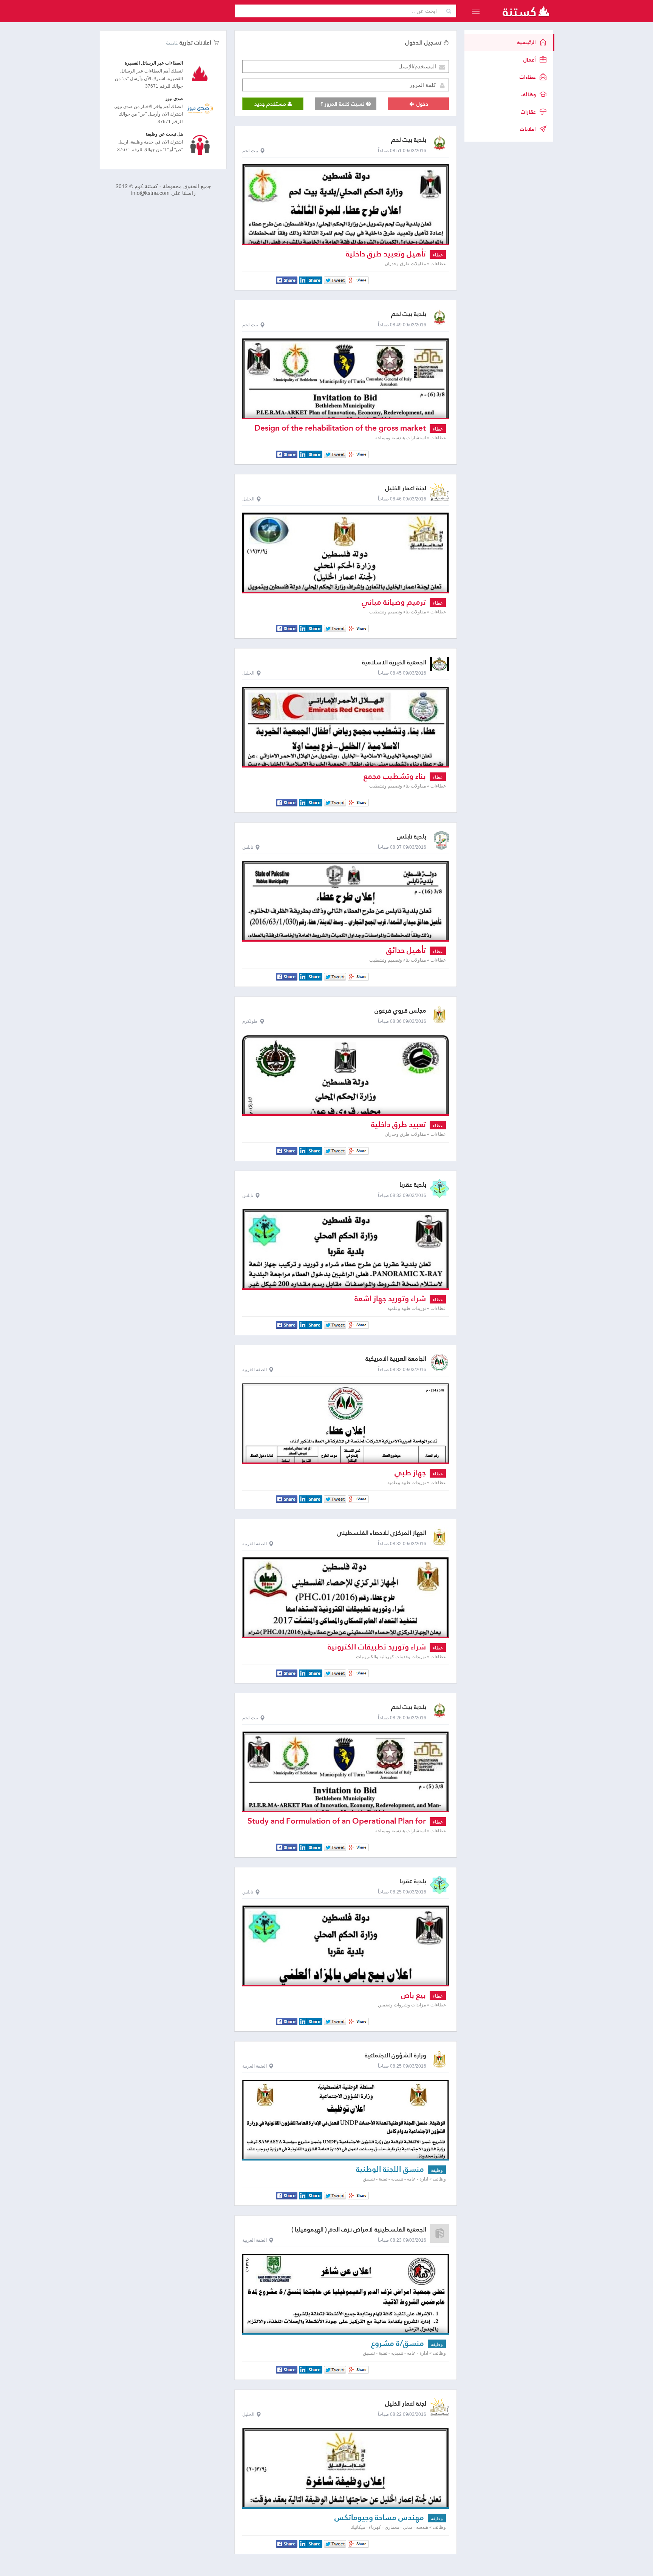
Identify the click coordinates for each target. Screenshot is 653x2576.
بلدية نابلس (412, 836)
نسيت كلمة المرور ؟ (343, 104)
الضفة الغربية (255, 1370)
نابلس (248, 847)
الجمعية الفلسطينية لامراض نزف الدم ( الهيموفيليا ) (359, 2229)
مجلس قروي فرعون (400, 1011)
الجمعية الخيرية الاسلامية (394, 662)
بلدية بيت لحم (409, 140)
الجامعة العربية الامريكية (396, 1359)
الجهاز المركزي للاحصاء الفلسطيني (381, 1533)
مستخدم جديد (271, 104)
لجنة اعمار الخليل (406, 488)
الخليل (248, 499)
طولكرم (250, 1021)
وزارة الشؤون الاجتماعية (395, 2055)
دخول (422, 104)
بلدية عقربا (413, 1185)
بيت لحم (250, 151)
